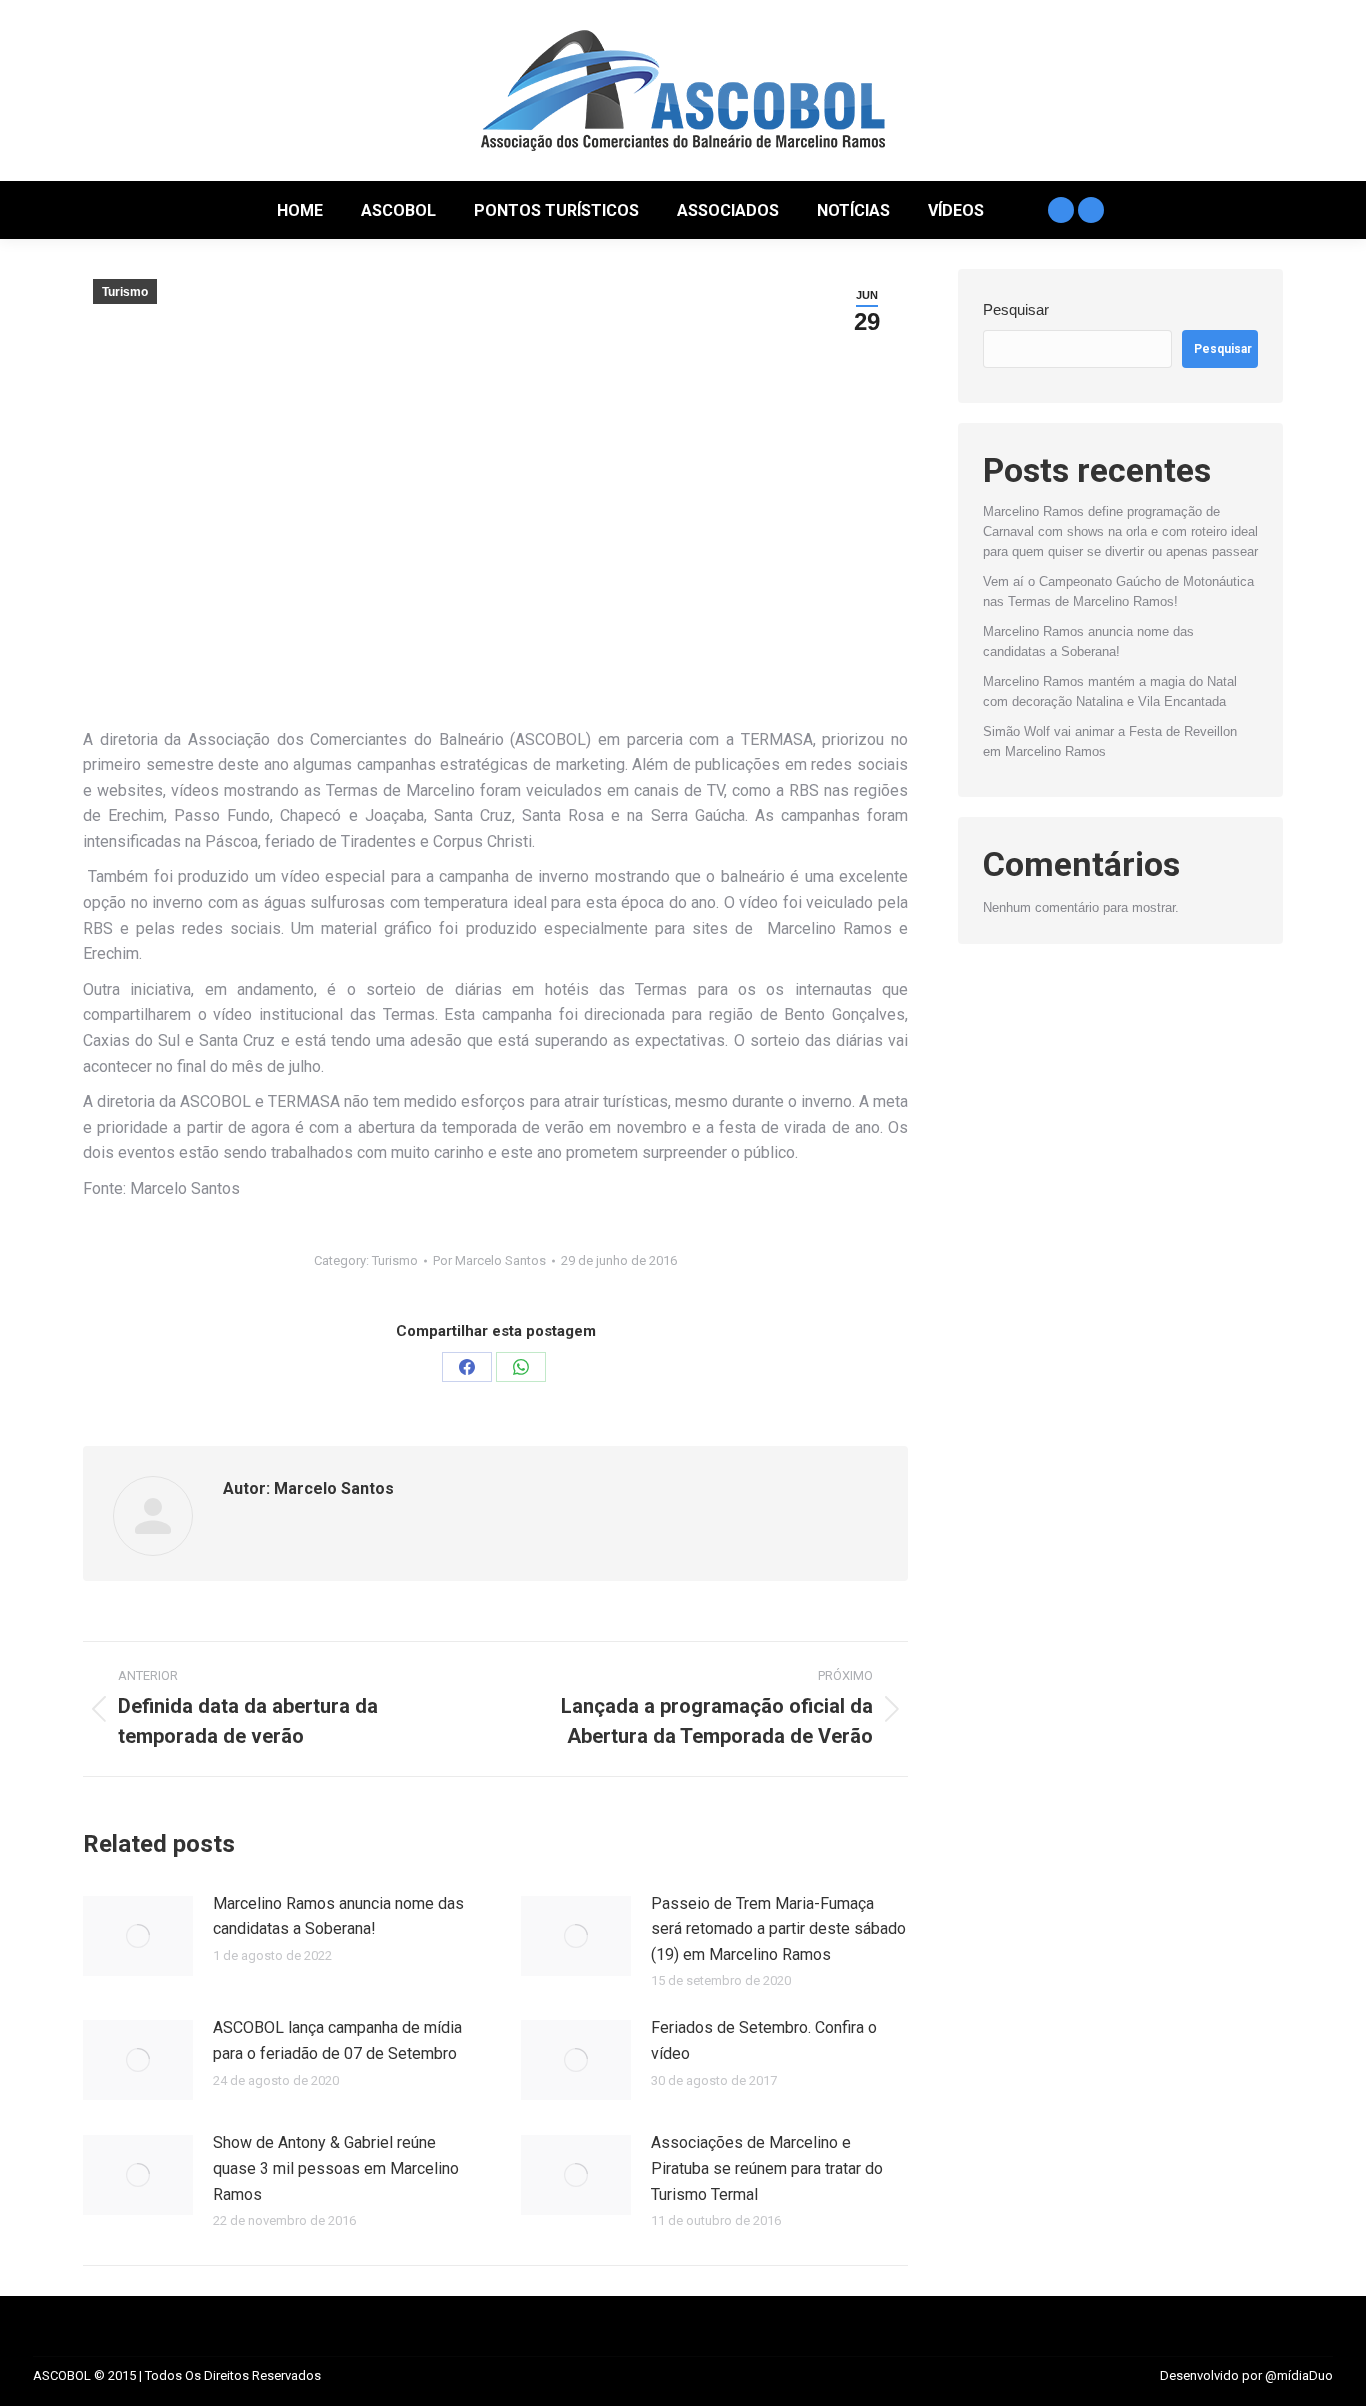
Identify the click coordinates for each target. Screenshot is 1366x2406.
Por (489, 1260)
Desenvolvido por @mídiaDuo (1246, 2375)
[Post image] (138, 1936)
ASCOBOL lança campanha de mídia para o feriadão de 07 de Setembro (337, 2040)
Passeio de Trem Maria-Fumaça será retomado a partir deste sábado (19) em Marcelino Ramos (778, 1929)
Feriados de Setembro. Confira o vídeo (764, 2040)
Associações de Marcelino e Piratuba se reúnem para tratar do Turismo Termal (767, 2168)
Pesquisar (1016, 309)
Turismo (125, 292)
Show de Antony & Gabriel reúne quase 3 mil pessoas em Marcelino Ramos (336, 2168)
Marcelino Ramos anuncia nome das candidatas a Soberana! (338, 1916)
